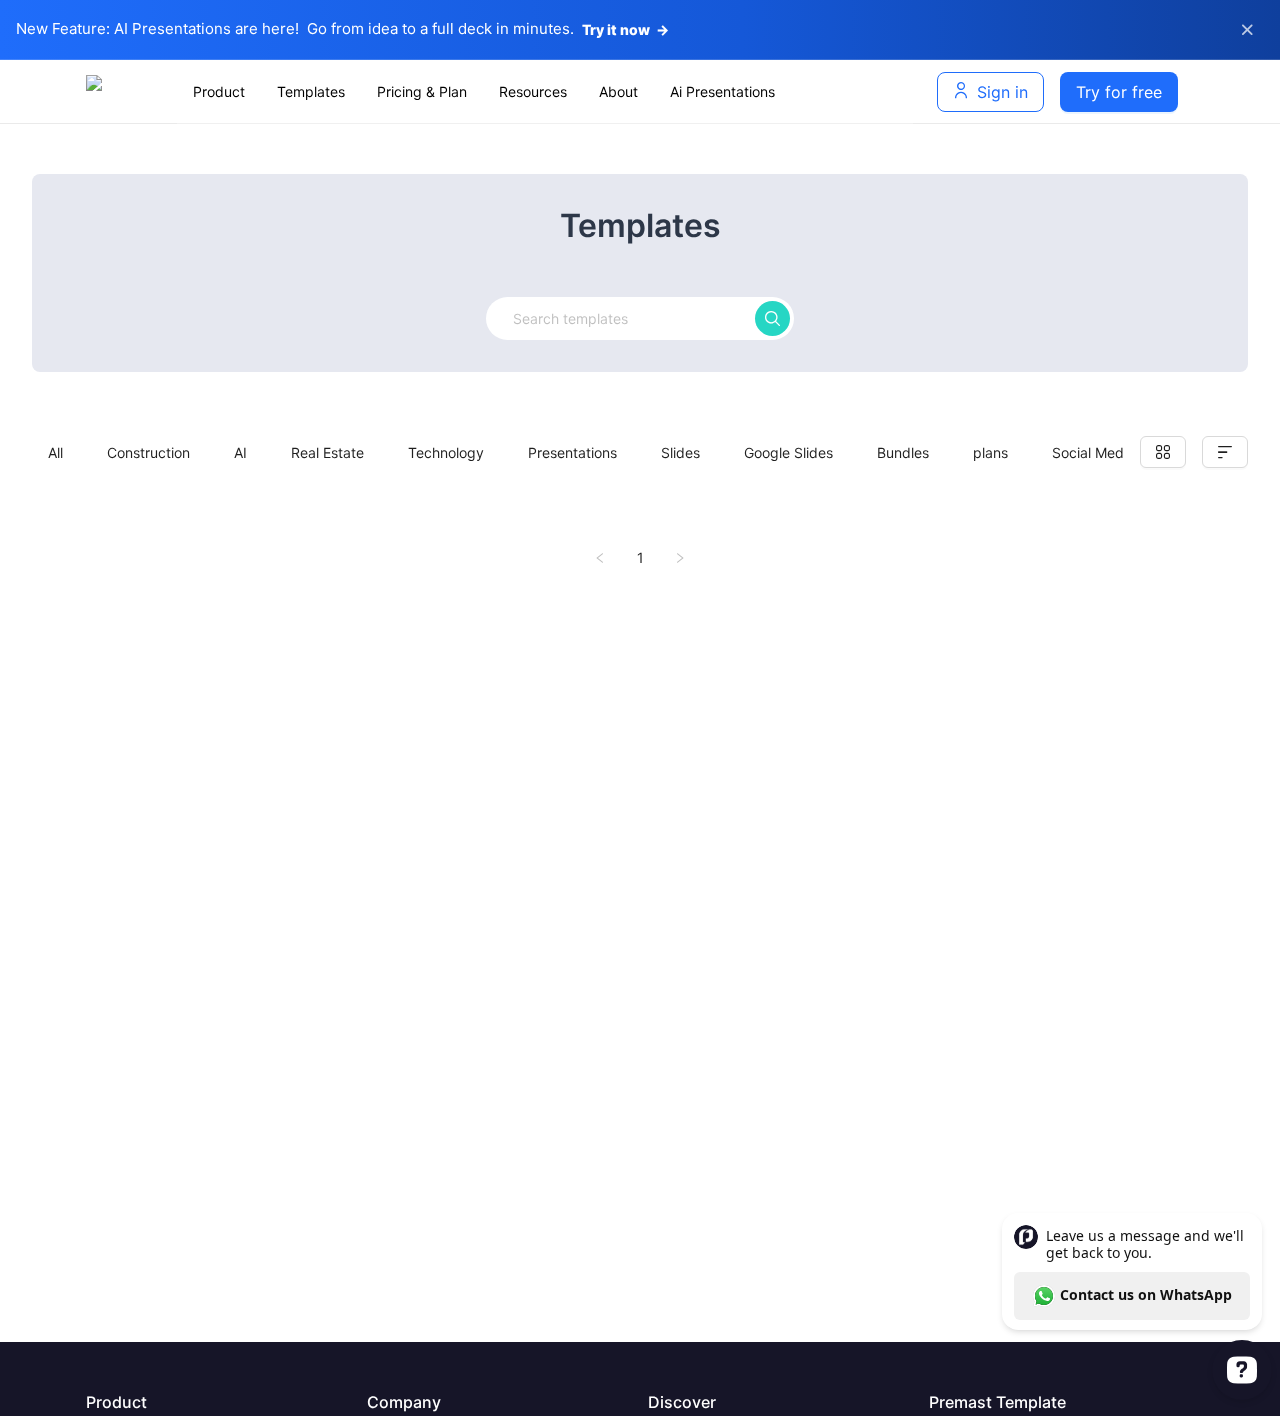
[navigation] (545, 92)
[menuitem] (219, 92)
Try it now (625, 29)
